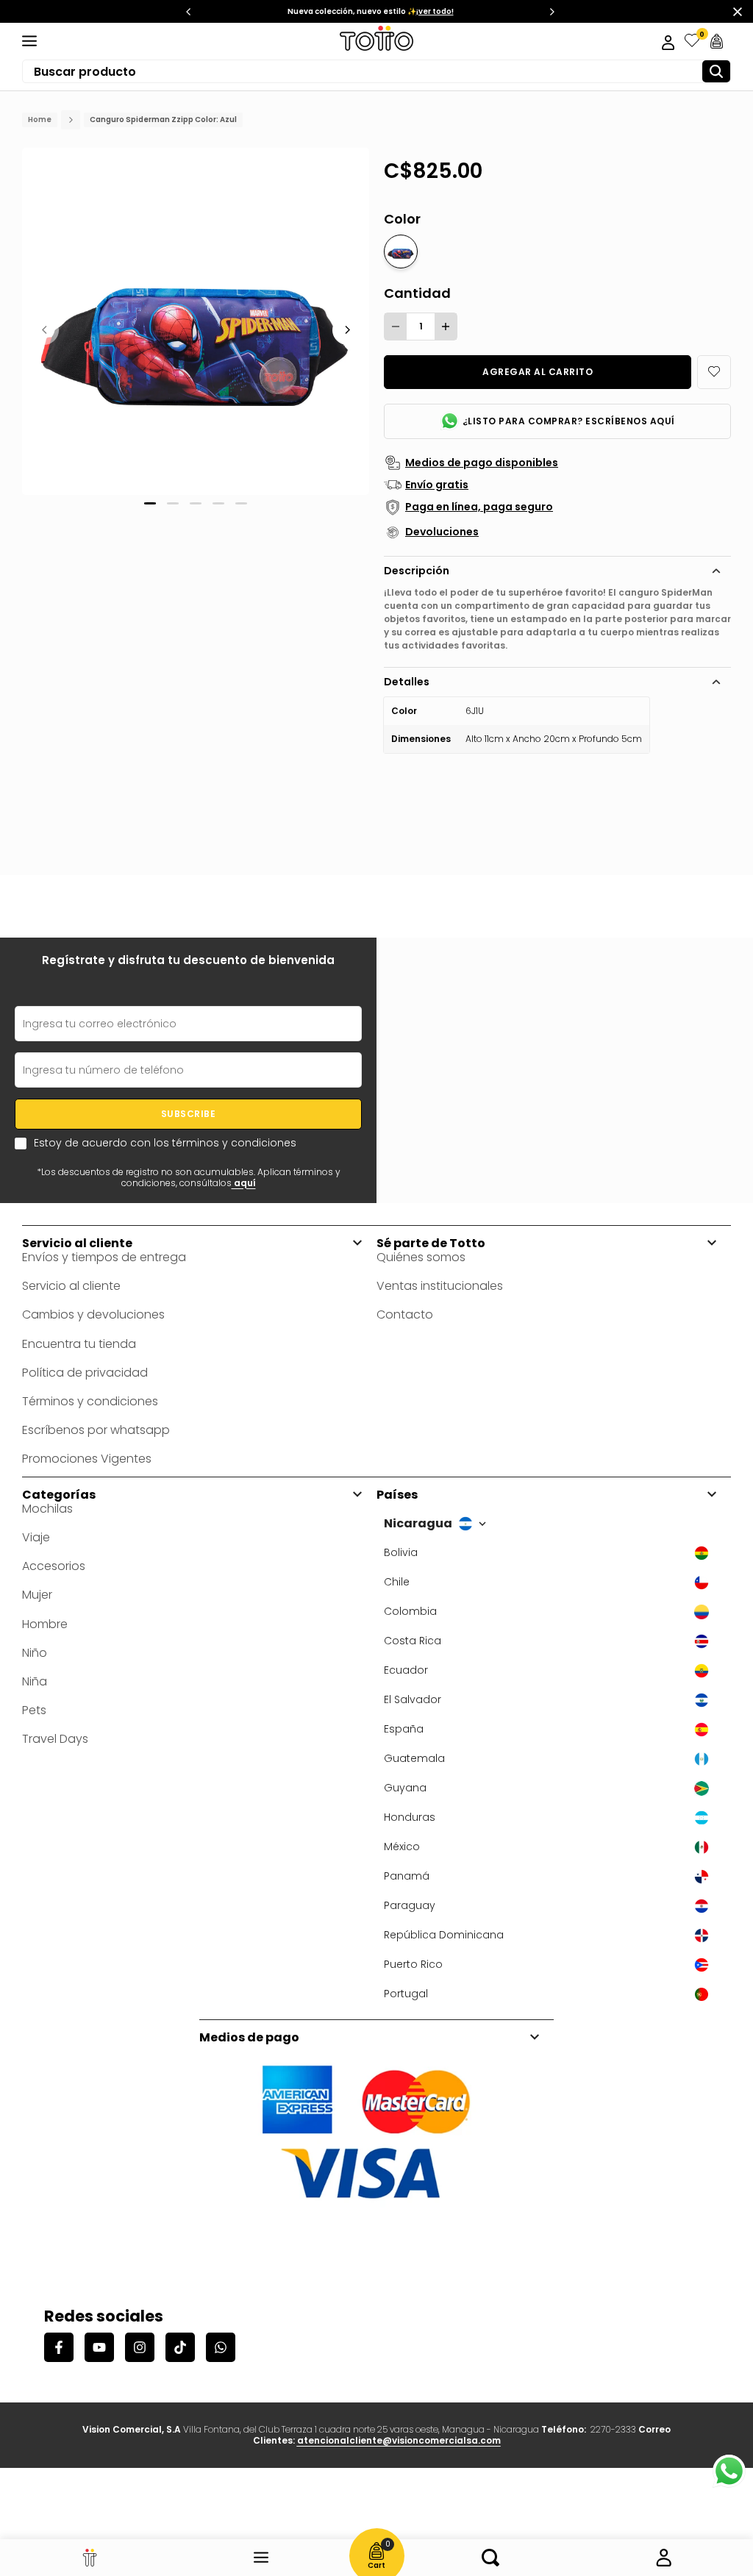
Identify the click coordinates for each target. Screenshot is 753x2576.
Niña (35, 1681)
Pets (34, 1710)
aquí (244, 1183)
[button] (714, 372)
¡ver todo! (435, 11)
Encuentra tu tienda (79, 1344)
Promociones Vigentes (87, 1459)
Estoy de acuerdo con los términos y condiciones (165, 1143)
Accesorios (54, 1566)
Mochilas (47, 1509)
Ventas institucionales (440, 1286)
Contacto (405, 1314)
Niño (35, 1653)
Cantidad (417, 293)
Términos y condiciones (90, 1401)
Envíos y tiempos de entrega (104, 1257)
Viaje (36, 1537)
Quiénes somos (421, 1257)
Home (40, 120)
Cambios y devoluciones (93, 1314)
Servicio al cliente (71, 1286)
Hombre (45, 1624)
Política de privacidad (85, 1373)
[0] (692, 41)
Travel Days (55, 1739)
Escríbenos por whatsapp (96, 1430)
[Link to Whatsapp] (729, 2471)
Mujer (37, 1595)
